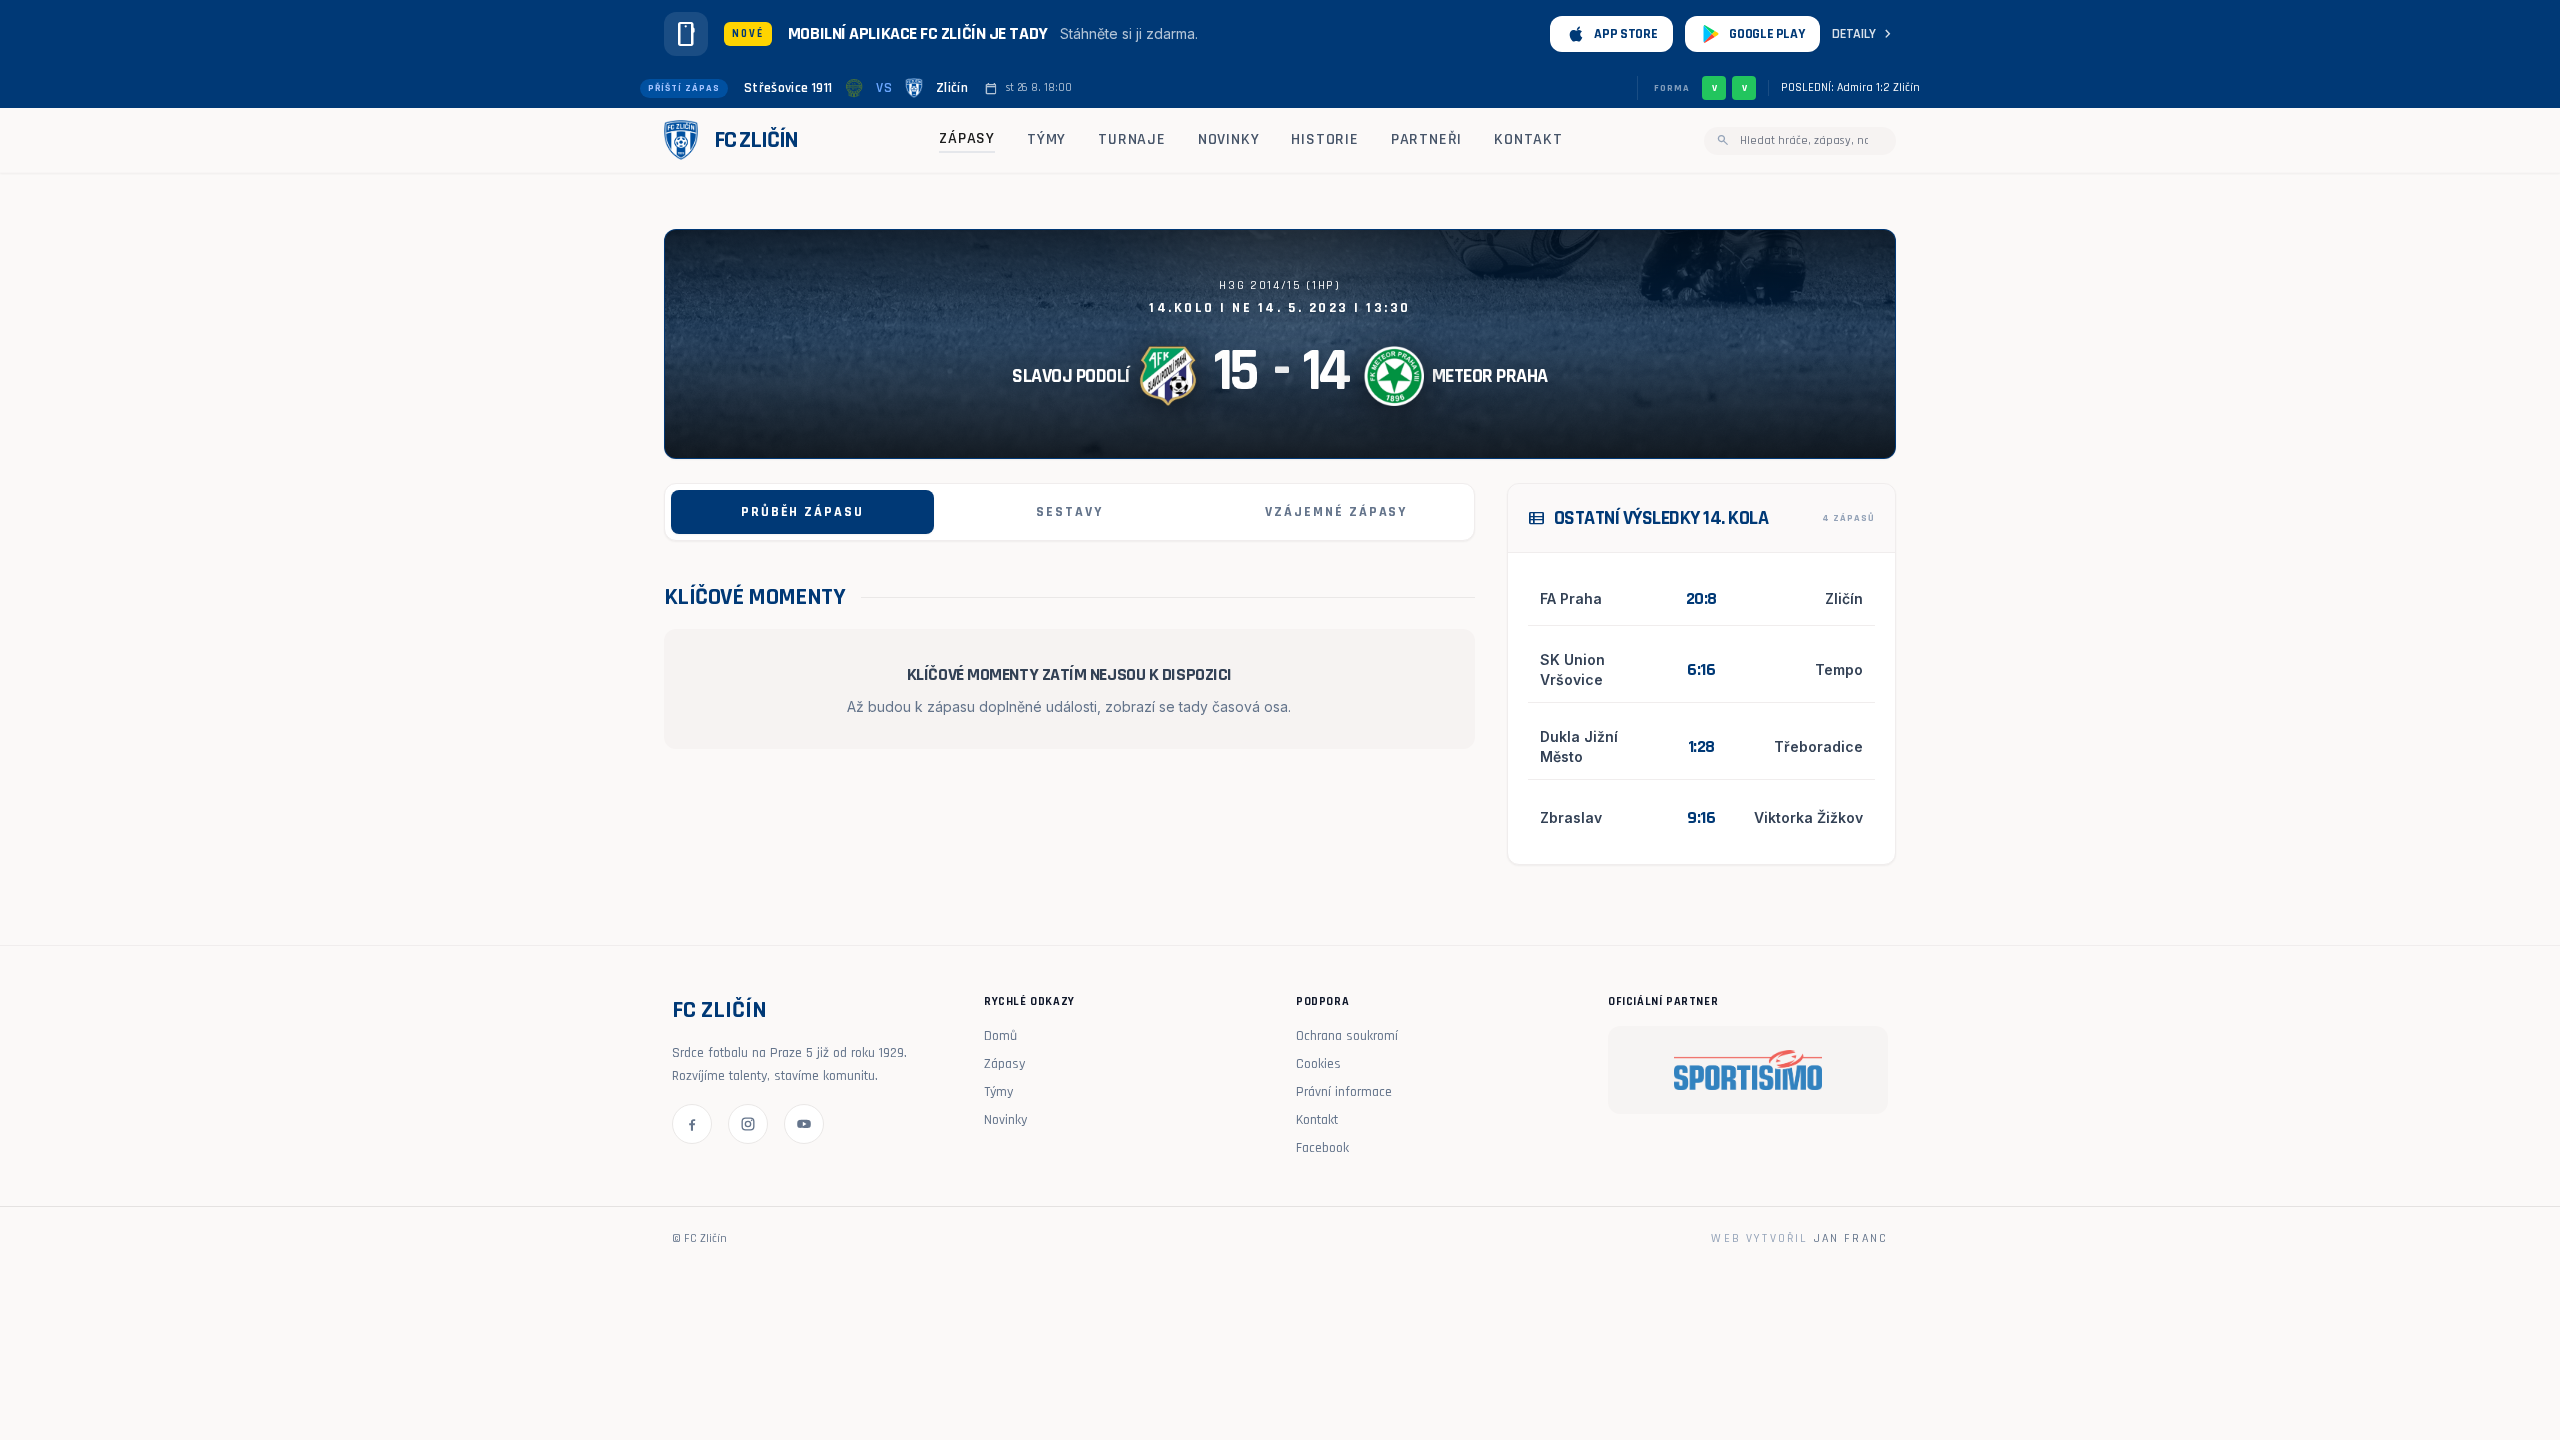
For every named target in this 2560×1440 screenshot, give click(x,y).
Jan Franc (1851, 1238)
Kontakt (1528, 139)
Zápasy (967, 138)
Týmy (1046, 139)
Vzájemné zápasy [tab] (1336, 512)
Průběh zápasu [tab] (802, 512)
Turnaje (1132, 139)
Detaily (1864, 34)
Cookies (1318, 1064)
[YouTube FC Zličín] (804, 1124)
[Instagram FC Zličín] (748, 1124)
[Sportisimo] (1748, 1070)
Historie (1324, 139)
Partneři (1426, 139)
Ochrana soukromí (1347, 1036)
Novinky (1229, 139)
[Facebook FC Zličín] (692, 1124)
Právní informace (1344, 1092)
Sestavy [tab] (1069, 512)
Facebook (1322, 1148)
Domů (1000, 1036)
